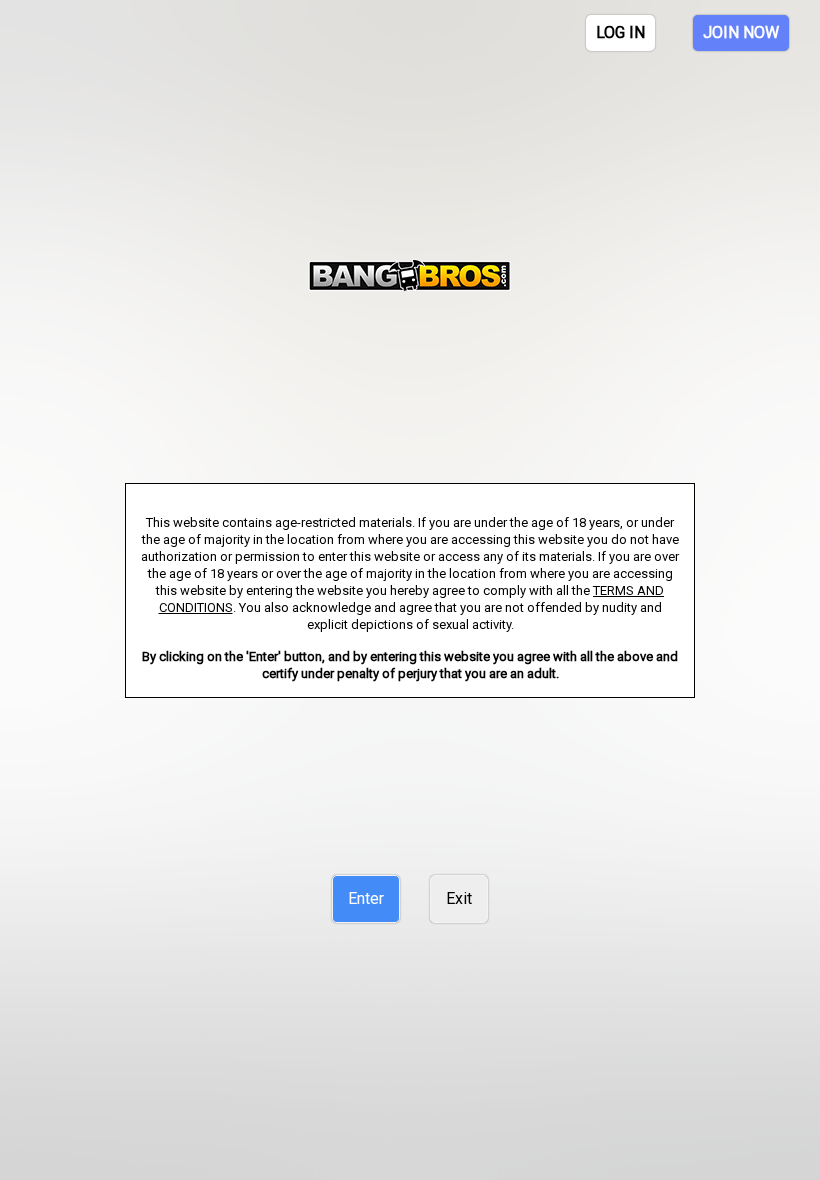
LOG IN (620, 32)
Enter (366, 898)
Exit (459, 898)
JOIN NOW (741, 32)
